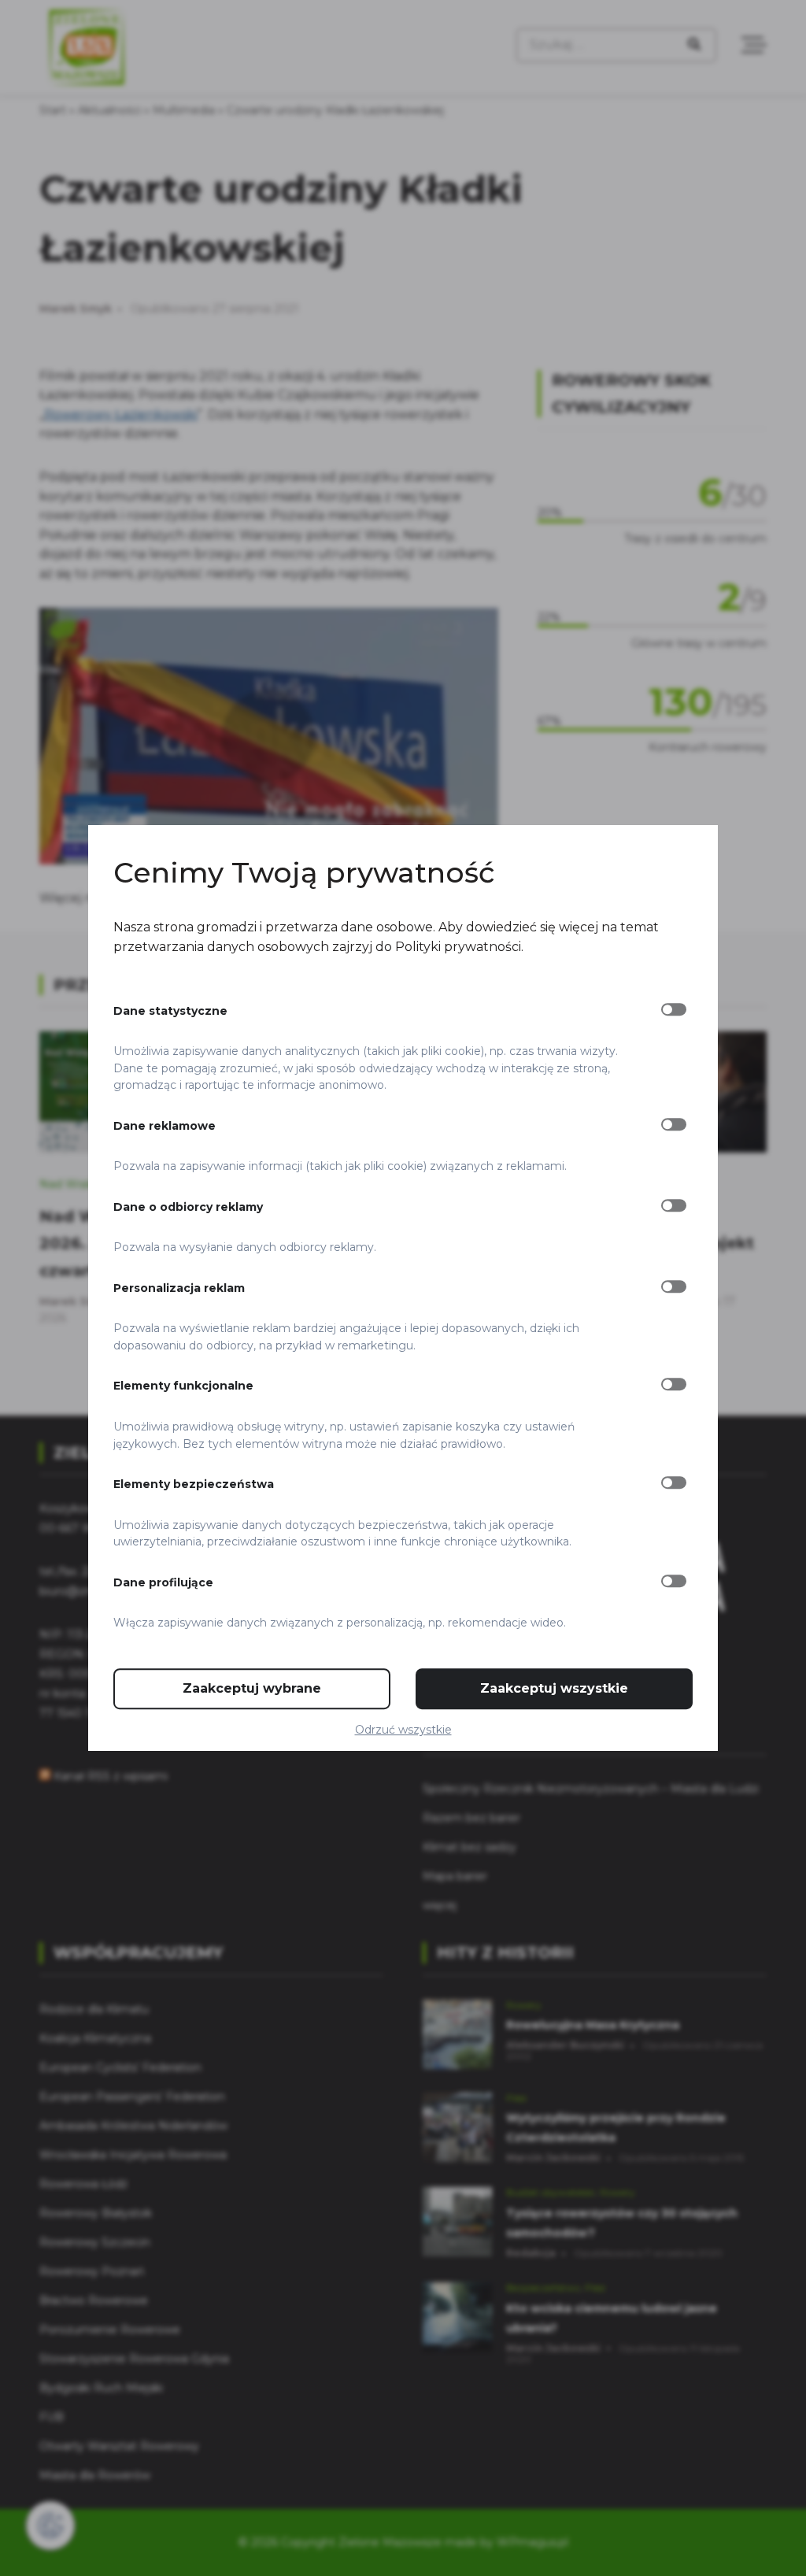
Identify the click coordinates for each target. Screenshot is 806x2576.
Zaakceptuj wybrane (252, 1688)
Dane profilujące (163, 1582)
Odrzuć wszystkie (403, 1730)
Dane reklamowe (165, 1126)
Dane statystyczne (170, 1011)
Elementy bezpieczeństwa (194, 1484)
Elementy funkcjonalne (183, 1386)
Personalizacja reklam (179, 1288)
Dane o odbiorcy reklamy (188, 1207)
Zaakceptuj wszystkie (554, 1688)
